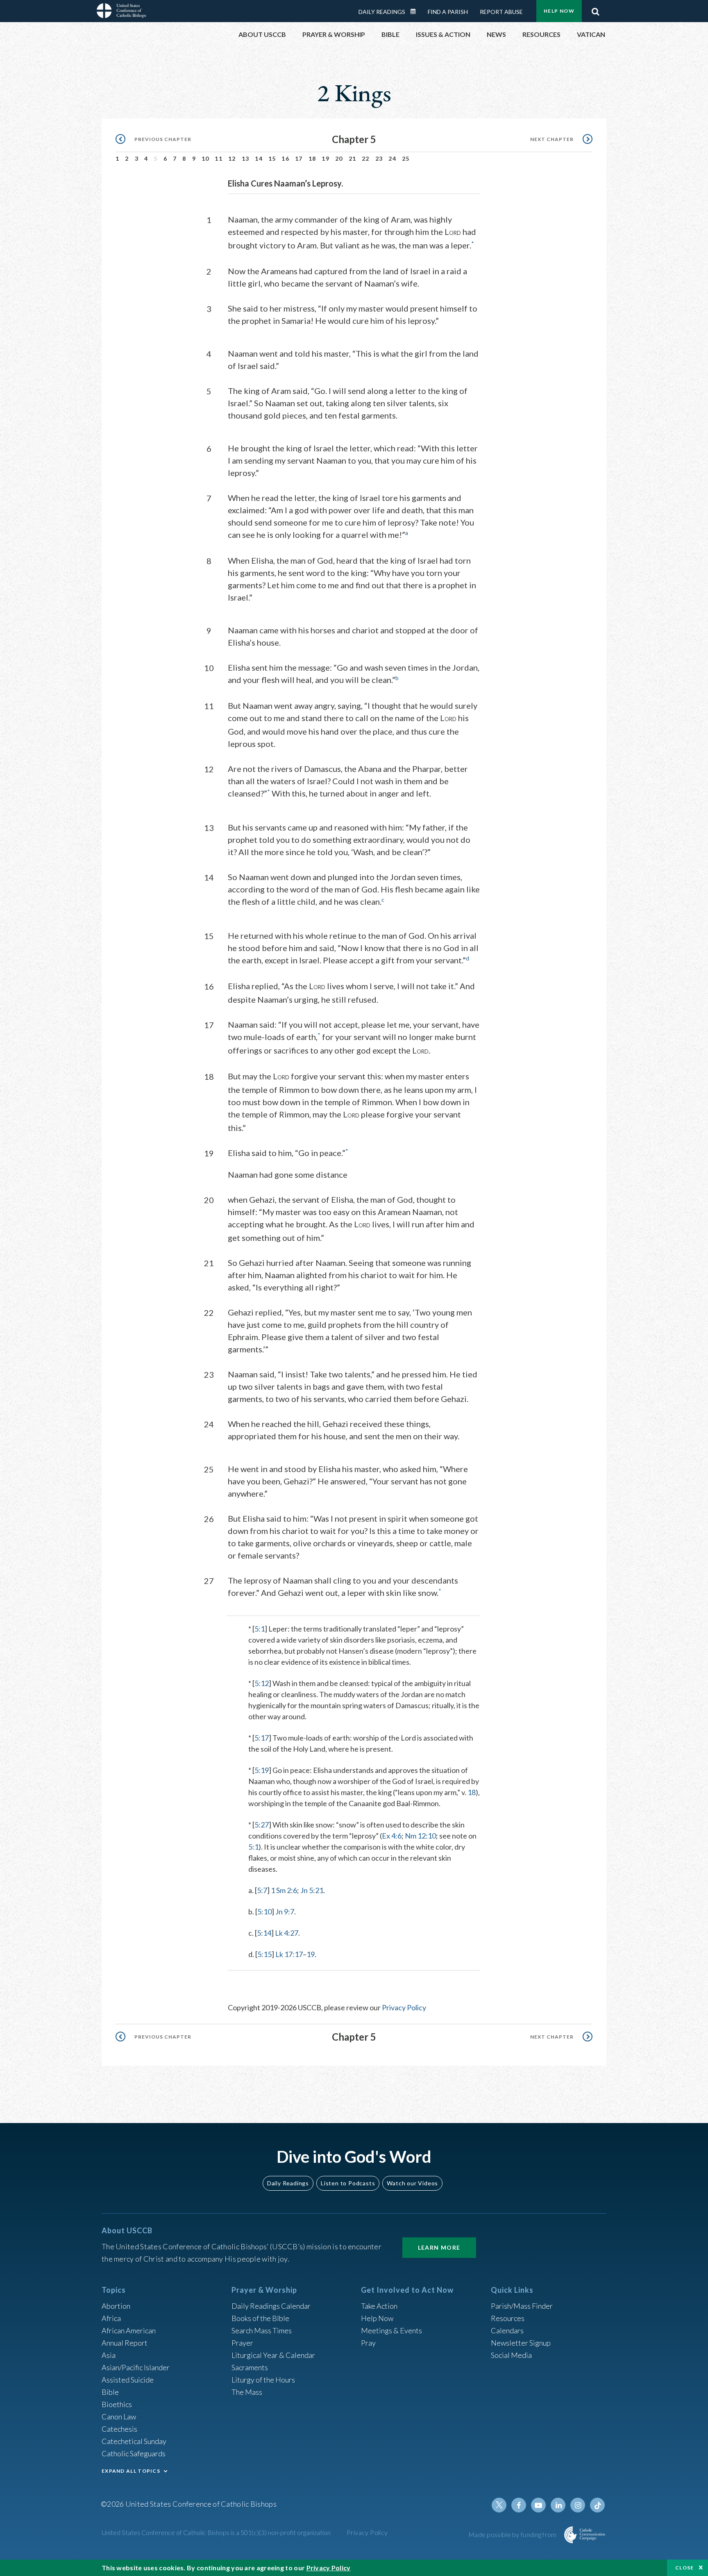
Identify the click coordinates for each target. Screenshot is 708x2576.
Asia (109, 2355)
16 (285, 158)
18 (312, 158)
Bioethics (117, 2404)
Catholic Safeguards (134, 2453)
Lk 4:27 (287, 1933)
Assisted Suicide (128, 2380)
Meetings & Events (391, 2330)
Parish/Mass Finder (522, 2306)
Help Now (559, 11)
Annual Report (125, 2343)
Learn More (439, 2247)
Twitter (499, 2505)
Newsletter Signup (521, 2343)
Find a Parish (448, 12)
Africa (111, 2318)
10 (205, 158)
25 (406, 158)
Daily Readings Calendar (416, 11)
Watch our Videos (412, 2183)
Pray (368, 2343)
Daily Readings (382, 12)
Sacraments (250, 2367)
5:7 (262, 1890)
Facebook (519, 2505)
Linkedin (558, 2505)
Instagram (578, 2505)
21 (353, 158)
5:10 (264, 1912)
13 (246, 158)
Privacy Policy (404, 2007)
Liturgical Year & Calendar (273, 2355)
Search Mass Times (262, 2330)
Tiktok (597, 2505)
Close (685, 2568)
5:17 (262, 1738)
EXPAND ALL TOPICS (131, 2471)
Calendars (507, 2330)
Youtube (538, 2505)
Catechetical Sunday (134, 2441)
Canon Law (119, 2417)
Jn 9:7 (285, 1912)
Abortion (116, 2306)
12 (232, 158)
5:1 (260, 1629)
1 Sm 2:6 (284, 1890)
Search (595, 9)
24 (392, 158)
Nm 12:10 (420, 1836)
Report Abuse (501, 12)
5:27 (262, 1825)
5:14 (264, 1933)
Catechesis (119, 2429)
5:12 (262, 1683)
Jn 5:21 (312, 1890)
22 (366, 158)
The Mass (247, 2392)
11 (219, 158)
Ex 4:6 (392, 1836)
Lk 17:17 (289, 1954)
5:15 (264, 1954)
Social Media (511, 2355)
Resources (508, 2318)
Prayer (242, 2343)
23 (379, 158)
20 (339, 158)
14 (259, 158)
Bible (110, 2392)
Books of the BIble (260, 2318)
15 (272, 158)
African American (129, 2330)
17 (299, 158)
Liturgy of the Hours (263, 2380)
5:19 (262, 1770)
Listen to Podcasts (348, 2183)
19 (326, 158)
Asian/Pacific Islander (136, 2367)
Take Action (379, 2306)
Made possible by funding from (513, 2534)
